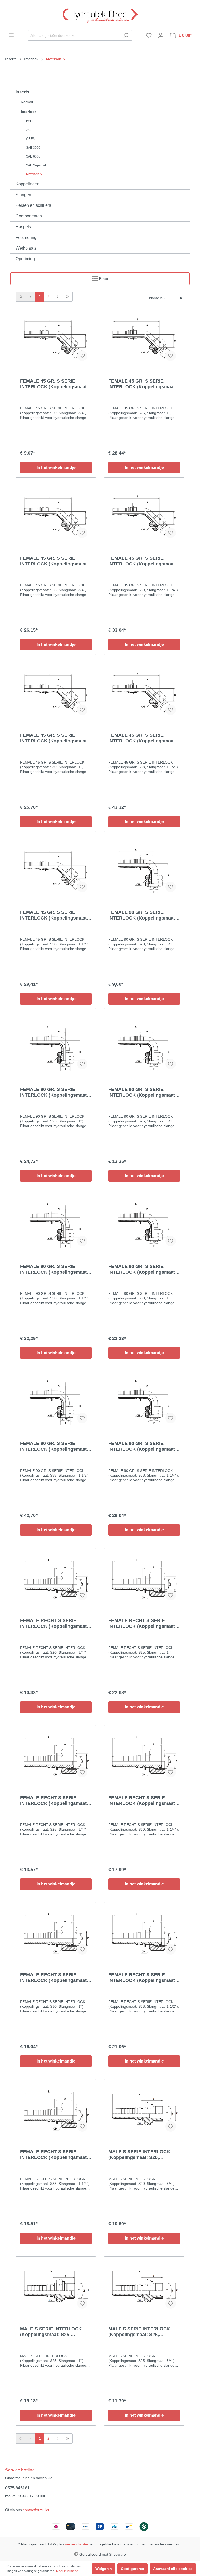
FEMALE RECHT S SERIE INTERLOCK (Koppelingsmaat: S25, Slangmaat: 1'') (142, 1623)
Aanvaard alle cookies (173, 2569)
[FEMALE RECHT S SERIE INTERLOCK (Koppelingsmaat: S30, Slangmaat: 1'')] (56, 1933)
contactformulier (36, 2510)
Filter (103, 279)
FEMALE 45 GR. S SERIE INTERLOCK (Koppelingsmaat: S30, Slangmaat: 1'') (54, 738)
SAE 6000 (33, 156)
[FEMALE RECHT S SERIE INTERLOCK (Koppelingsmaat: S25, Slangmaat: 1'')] (144, 1579)
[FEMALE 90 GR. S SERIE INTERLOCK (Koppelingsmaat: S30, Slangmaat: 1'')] (144, 1224)
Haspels (23, 227)
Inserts (22, 92)
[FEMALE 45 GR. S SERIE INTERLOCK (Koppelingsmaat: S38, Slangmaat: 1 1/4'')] (56, 870)
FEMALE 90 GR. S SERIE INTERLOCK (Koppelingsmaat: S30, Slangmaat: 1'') (142, 1269)
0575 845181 (17, 2488)
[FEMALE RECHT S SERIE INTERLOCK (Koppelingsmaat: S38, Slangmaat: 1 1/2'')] (144, 1933)
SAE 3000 (33, 148)
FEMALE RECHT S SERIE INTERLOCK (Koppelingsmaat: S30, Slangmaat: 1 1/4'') (142, 1801)
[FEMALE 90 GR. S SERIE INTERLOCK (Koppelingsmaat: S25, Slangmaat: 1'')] (56, 1047)
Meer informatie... (68, 2571)
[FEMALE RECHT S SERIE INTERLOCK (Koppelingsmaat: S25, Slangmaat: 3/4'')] (56, 1756)
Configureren (133, 2569)
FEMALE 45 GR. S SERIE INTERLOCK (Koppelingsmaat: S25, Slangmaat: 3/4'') (54, 561)
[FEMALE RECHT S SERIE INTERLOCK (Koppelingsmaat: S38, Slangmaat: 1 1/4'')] (56, 2110)
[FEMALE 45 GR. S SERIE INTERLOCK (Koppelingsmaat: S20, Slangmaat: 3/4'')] (56, 339)
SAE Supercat (36, 165)
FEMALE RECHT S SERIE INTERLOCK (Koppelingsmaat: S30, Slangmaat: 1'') (54, 1978)
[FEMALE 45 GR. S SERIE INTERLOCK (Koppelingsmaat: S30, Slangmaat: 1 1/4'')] (144, 516)
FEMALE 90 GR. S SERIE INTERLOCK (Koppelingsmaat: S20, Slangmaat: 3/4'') (142, 915)
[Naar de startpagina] (100, 15)
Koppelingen (27, 184)
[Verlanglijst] (149, 35)
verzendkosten (77, 2544)
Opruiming (25, 259)
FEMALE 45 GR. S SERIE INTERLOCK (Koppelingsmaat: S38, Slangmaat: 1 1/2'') (142, 738)
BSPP (30, 121)
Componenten (29, 216)
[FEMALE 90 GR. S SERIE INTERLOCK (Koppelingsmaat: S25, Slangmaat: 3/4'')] (144, 1047)
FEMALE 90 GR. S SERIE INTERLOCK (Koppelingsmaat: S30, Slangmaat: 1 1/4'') (54, 1269)
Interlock (29, 112)
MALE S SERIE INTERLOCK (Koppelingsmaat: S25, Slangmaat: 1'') (51, 2332)
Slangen (23, 195)
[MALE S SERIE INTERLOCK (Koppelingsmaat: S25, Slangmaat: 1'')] (56, 2287)
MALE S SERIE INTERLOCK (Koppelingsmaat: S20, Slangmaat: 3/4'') (139, 2155)
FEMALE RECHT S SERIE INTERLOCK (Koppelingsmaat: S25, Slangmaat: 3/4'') (54, 1801)
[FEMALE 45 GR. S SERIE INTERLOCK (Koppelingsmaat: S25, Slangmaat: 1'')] (144, 339)
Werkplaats (26, 248)
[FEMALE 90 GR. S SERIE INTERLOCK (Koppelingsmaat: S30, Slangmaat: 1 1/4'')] (56, 1224)
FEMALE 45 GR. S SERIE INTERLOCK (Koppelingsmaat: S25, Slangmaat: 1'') (142, 384)
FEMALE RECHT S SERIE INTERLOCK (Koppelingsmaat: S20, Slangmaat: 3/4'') (54, 1623)
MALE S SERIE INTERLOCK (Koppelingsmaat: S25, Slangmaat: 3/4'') (139, 2332)
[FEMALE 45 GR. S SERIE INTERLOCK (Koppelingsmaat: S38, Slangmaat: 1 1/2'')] (144, 693)
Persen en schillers (33, 205)
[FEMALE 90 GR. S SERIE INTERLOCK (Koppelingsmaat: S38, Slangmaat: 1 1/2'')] (56, 1401)
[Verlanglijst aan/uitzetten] (82, 356)
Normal (27, 102)
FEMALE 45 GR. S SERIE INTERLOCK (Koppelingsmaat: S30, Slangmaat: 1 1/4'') (142, 561)
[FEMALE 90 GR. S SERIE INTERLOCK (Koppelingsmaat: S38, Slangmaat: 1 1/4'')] (144, 1401)
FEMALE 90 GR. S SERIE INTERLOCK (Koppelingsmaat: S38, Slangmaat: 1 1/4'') (142, 1446)
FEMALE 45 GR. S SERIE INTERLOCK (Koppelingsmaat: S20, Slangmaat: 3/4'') (54, 384)
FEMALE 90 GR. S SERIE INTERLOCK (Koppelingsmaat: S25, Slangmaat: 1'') (54, 1092)
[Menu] (11, 35)
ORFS (30, 139)
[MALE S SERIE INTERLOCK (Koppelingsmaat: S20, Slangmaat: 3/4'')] (144, 2110)
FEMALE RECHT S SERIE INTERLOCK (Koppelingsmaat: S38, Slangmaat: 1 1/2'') (142, 1978)
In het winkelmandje (56, 467)
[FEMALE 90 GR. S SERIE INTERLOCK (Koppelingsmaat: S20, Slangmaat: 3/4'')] (144, 870)
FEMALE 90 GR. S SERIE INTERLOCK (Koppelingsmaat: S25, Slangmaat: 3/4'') (142, 1092)
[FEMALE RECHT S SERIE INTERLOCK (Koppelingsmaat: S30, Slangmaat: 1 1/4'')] (144, 1756)
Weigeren (104, 2569)
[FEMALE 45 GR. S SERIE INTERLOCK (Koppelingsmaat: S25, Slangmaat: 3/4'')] (56, 516)
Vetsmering (26, 237)
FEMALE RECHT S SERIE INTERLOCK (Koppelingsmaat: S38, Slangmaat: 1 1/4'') (54, 2155)
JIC (28, 130)
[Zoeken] (126, 35)
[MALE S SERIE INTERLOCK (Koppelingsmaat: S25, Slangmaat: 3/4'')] (144, 2287)
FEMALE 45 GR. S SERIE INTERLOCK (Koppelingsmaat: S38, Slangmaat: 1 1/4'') (54, 915)
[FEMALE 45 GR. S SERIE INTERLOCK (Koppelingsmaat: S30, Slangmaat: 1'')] (56, 693)
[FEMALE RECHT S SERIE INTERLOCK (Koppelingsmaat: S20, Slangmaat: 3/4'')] (56, 1579)
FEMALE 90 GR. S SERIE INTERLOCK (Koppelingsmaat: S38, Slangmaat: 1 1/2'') (54, 1446)
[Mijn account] (161, 35)
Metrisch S (34, 174)
